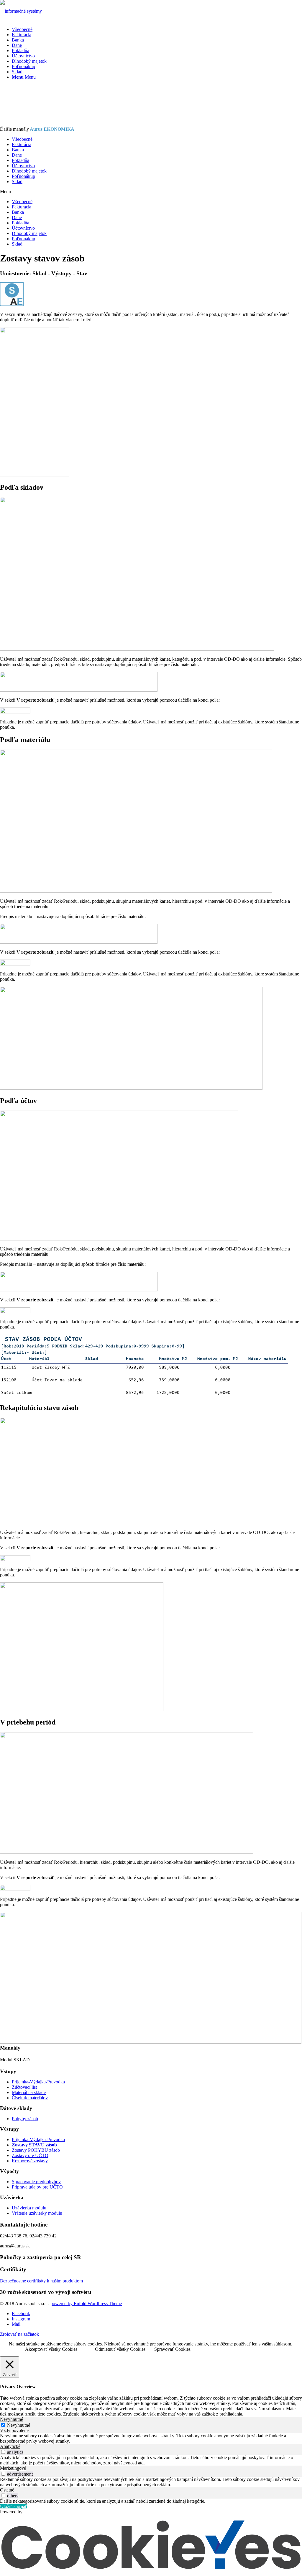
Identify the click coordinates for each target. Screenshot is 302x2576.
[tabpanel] (151, 2438)
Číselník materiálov (30, 2098)
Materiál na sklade (29, 2092)
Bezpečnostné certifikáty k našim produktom (41, 2281)
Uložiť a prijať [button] (14, 2506)
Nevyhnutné (19, 2425)
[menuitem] (157, 29)
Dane (17, 155)
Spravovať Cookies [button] (172, 2349)
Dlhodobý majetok (29, 171)
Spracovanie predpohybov (36, 2182)
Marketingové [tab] (13, 2468)
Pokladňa (20, 160)
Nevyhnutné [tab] (12, 2419)
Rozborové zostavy (30, 2161)
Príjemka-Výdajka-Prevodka (38, 2082)
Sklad (17, 182)
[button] (151, 192)
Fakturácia (22, 144)
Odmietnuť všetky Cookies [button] (120, 2349)
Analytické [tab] (10, 2446)
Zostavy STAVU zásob (34, 2145)
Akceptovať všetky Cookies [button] (51, 2349)
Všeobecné (22, 139)
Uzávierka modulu (29, 2208)
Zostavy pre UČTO (30, 2155)
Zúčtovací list (24, 2087)
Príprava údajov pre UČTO (37, 2187)
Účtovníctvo (23, 166)
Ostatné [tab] (7, 2490)
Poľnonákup (23, 176)
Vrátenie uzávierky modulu (37, 2213)
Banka (18, 150)
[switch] (3, 2452)
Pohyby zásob (25, 2119)
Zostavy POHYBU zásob (36, 2150)
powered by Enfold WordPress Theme (86, 2304)
